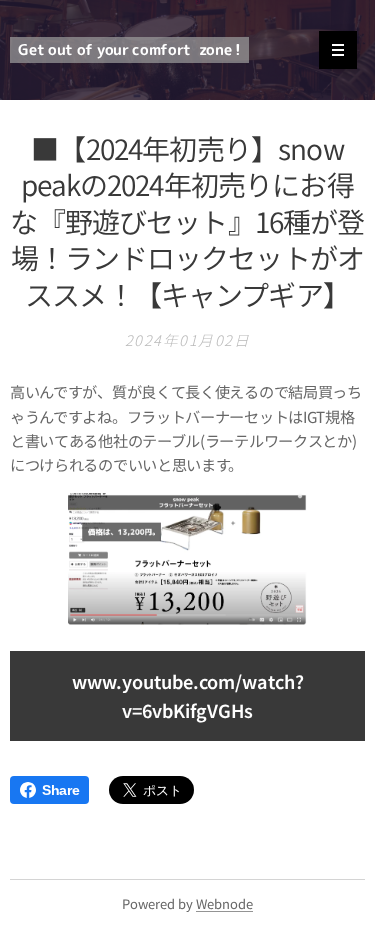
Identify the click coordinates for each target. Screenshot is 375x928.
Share (60, 790)
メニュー (338, 50)
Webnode (224, 903)
